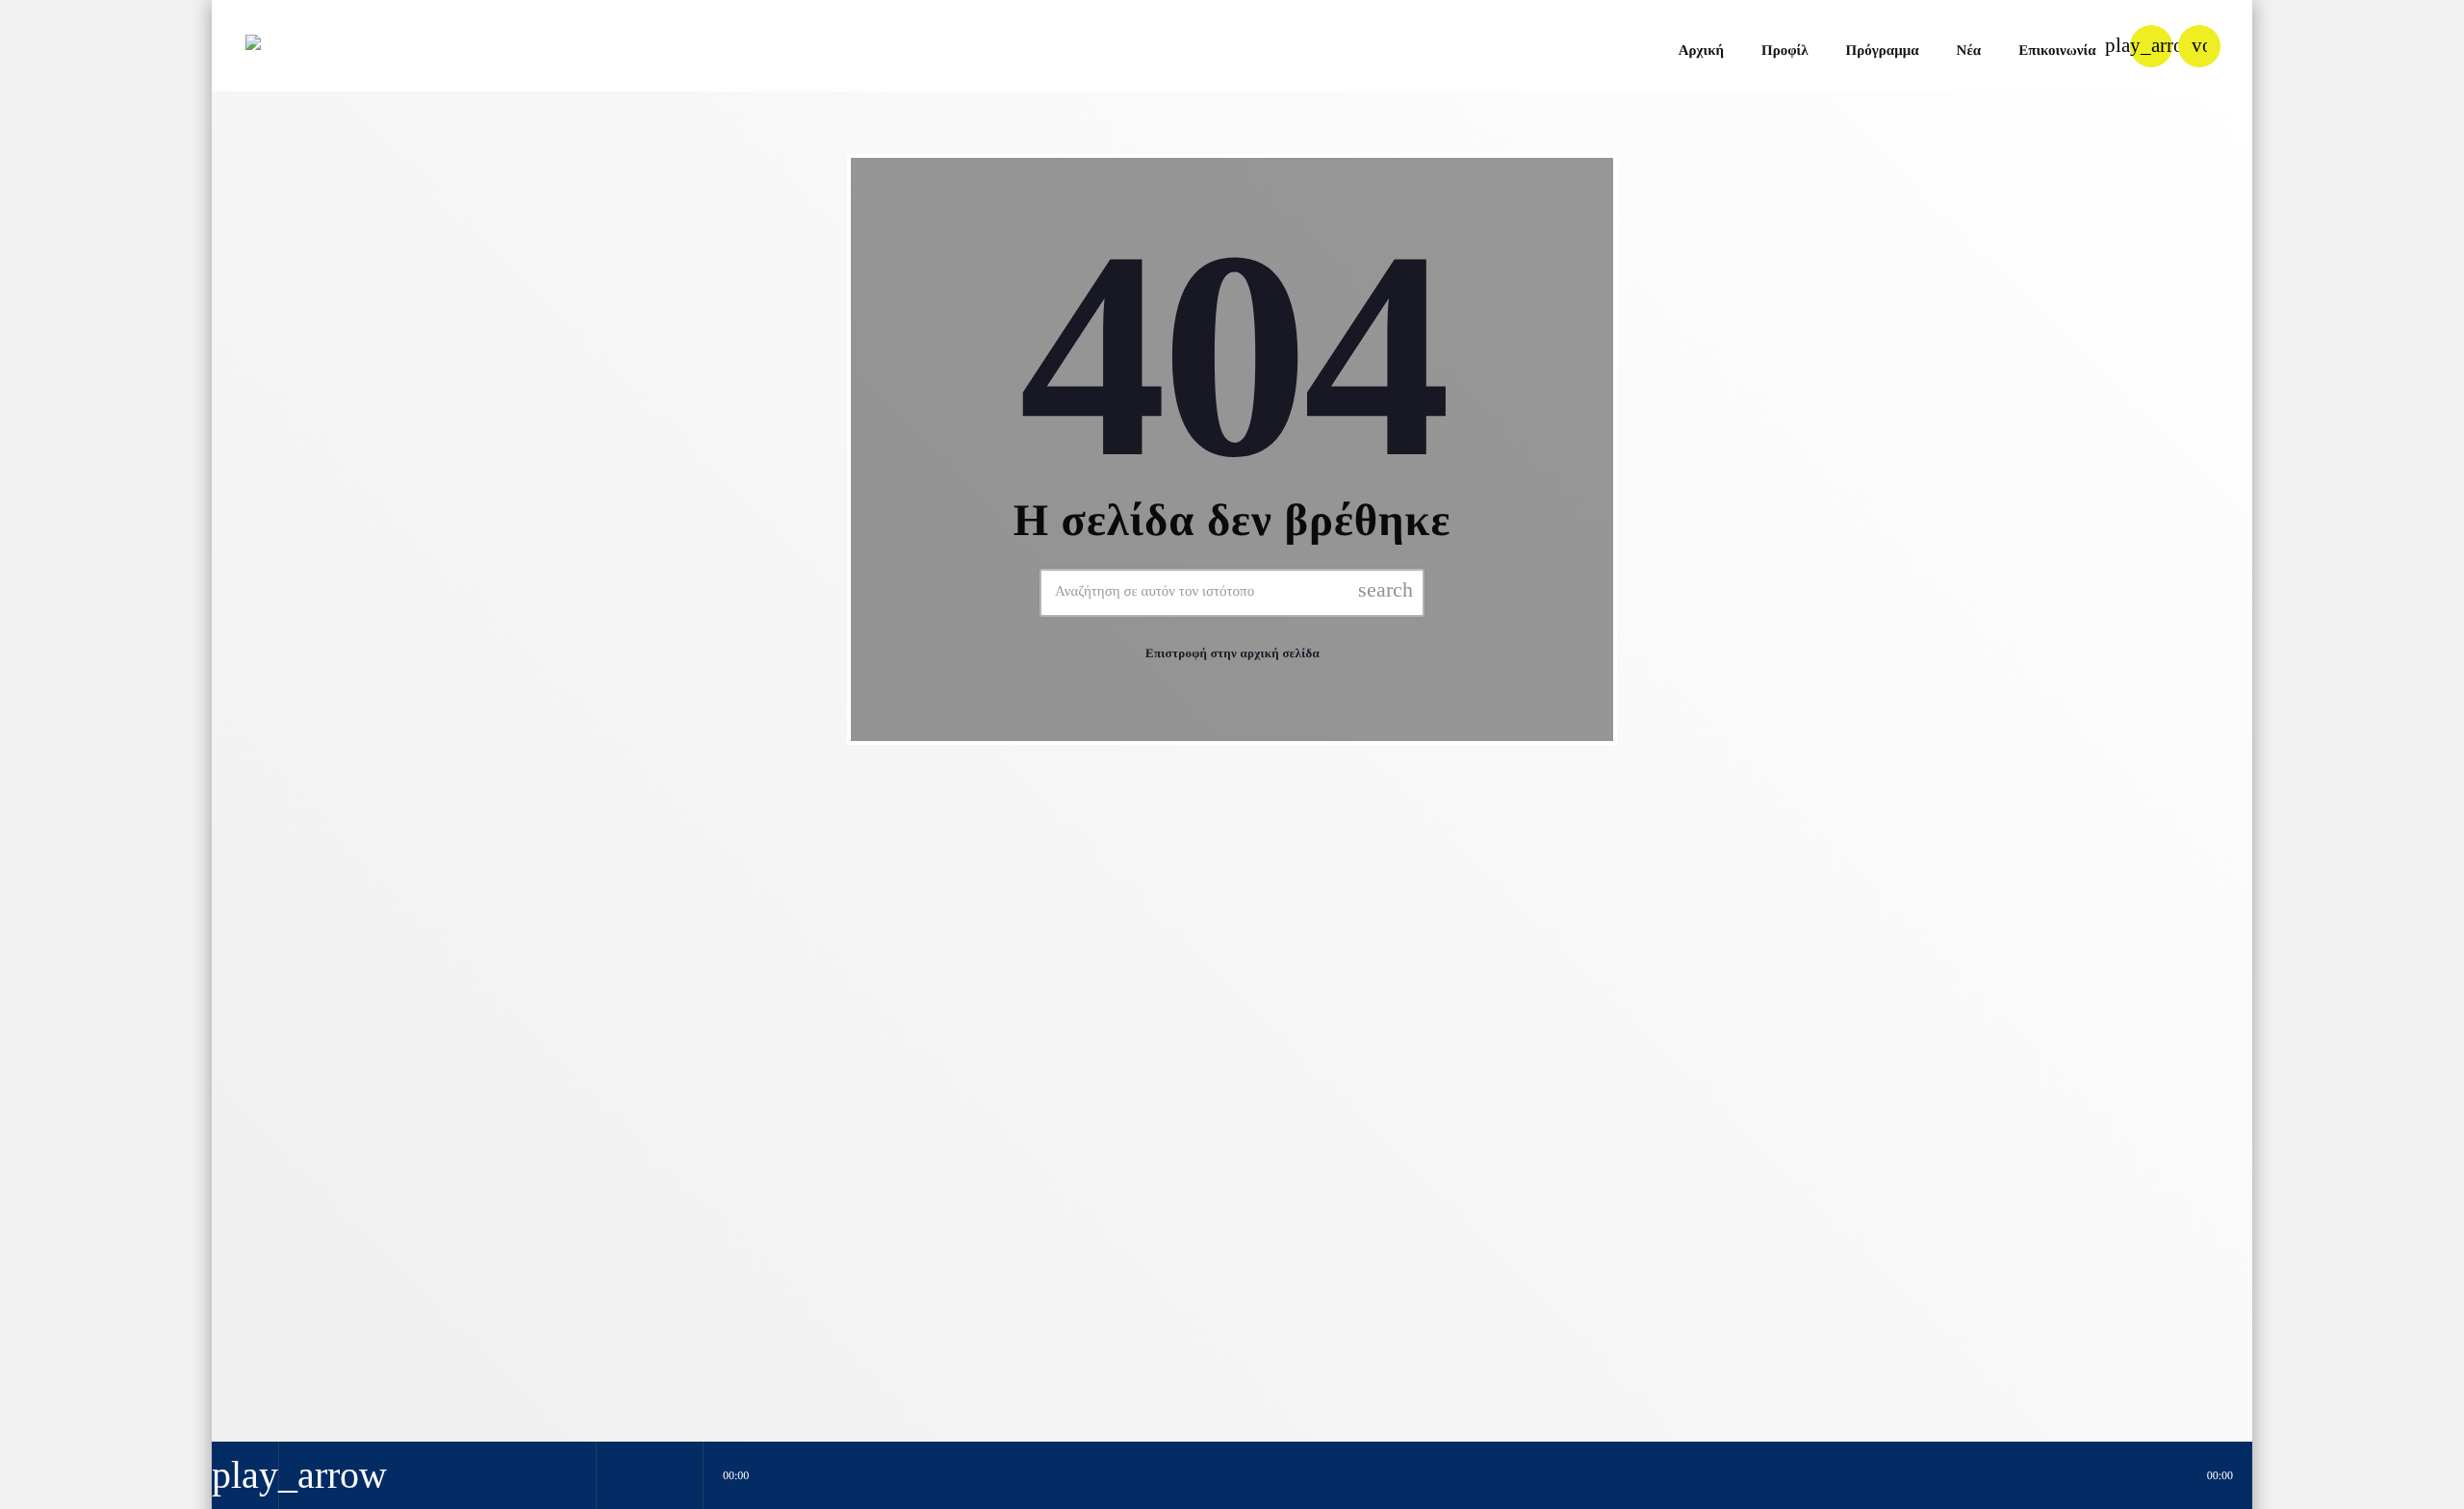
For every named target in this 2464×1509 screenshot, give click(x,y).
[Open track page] (683, 1475)
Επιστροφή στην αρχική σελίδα (1232, 653)
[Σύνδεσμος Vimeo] (307, 46)
